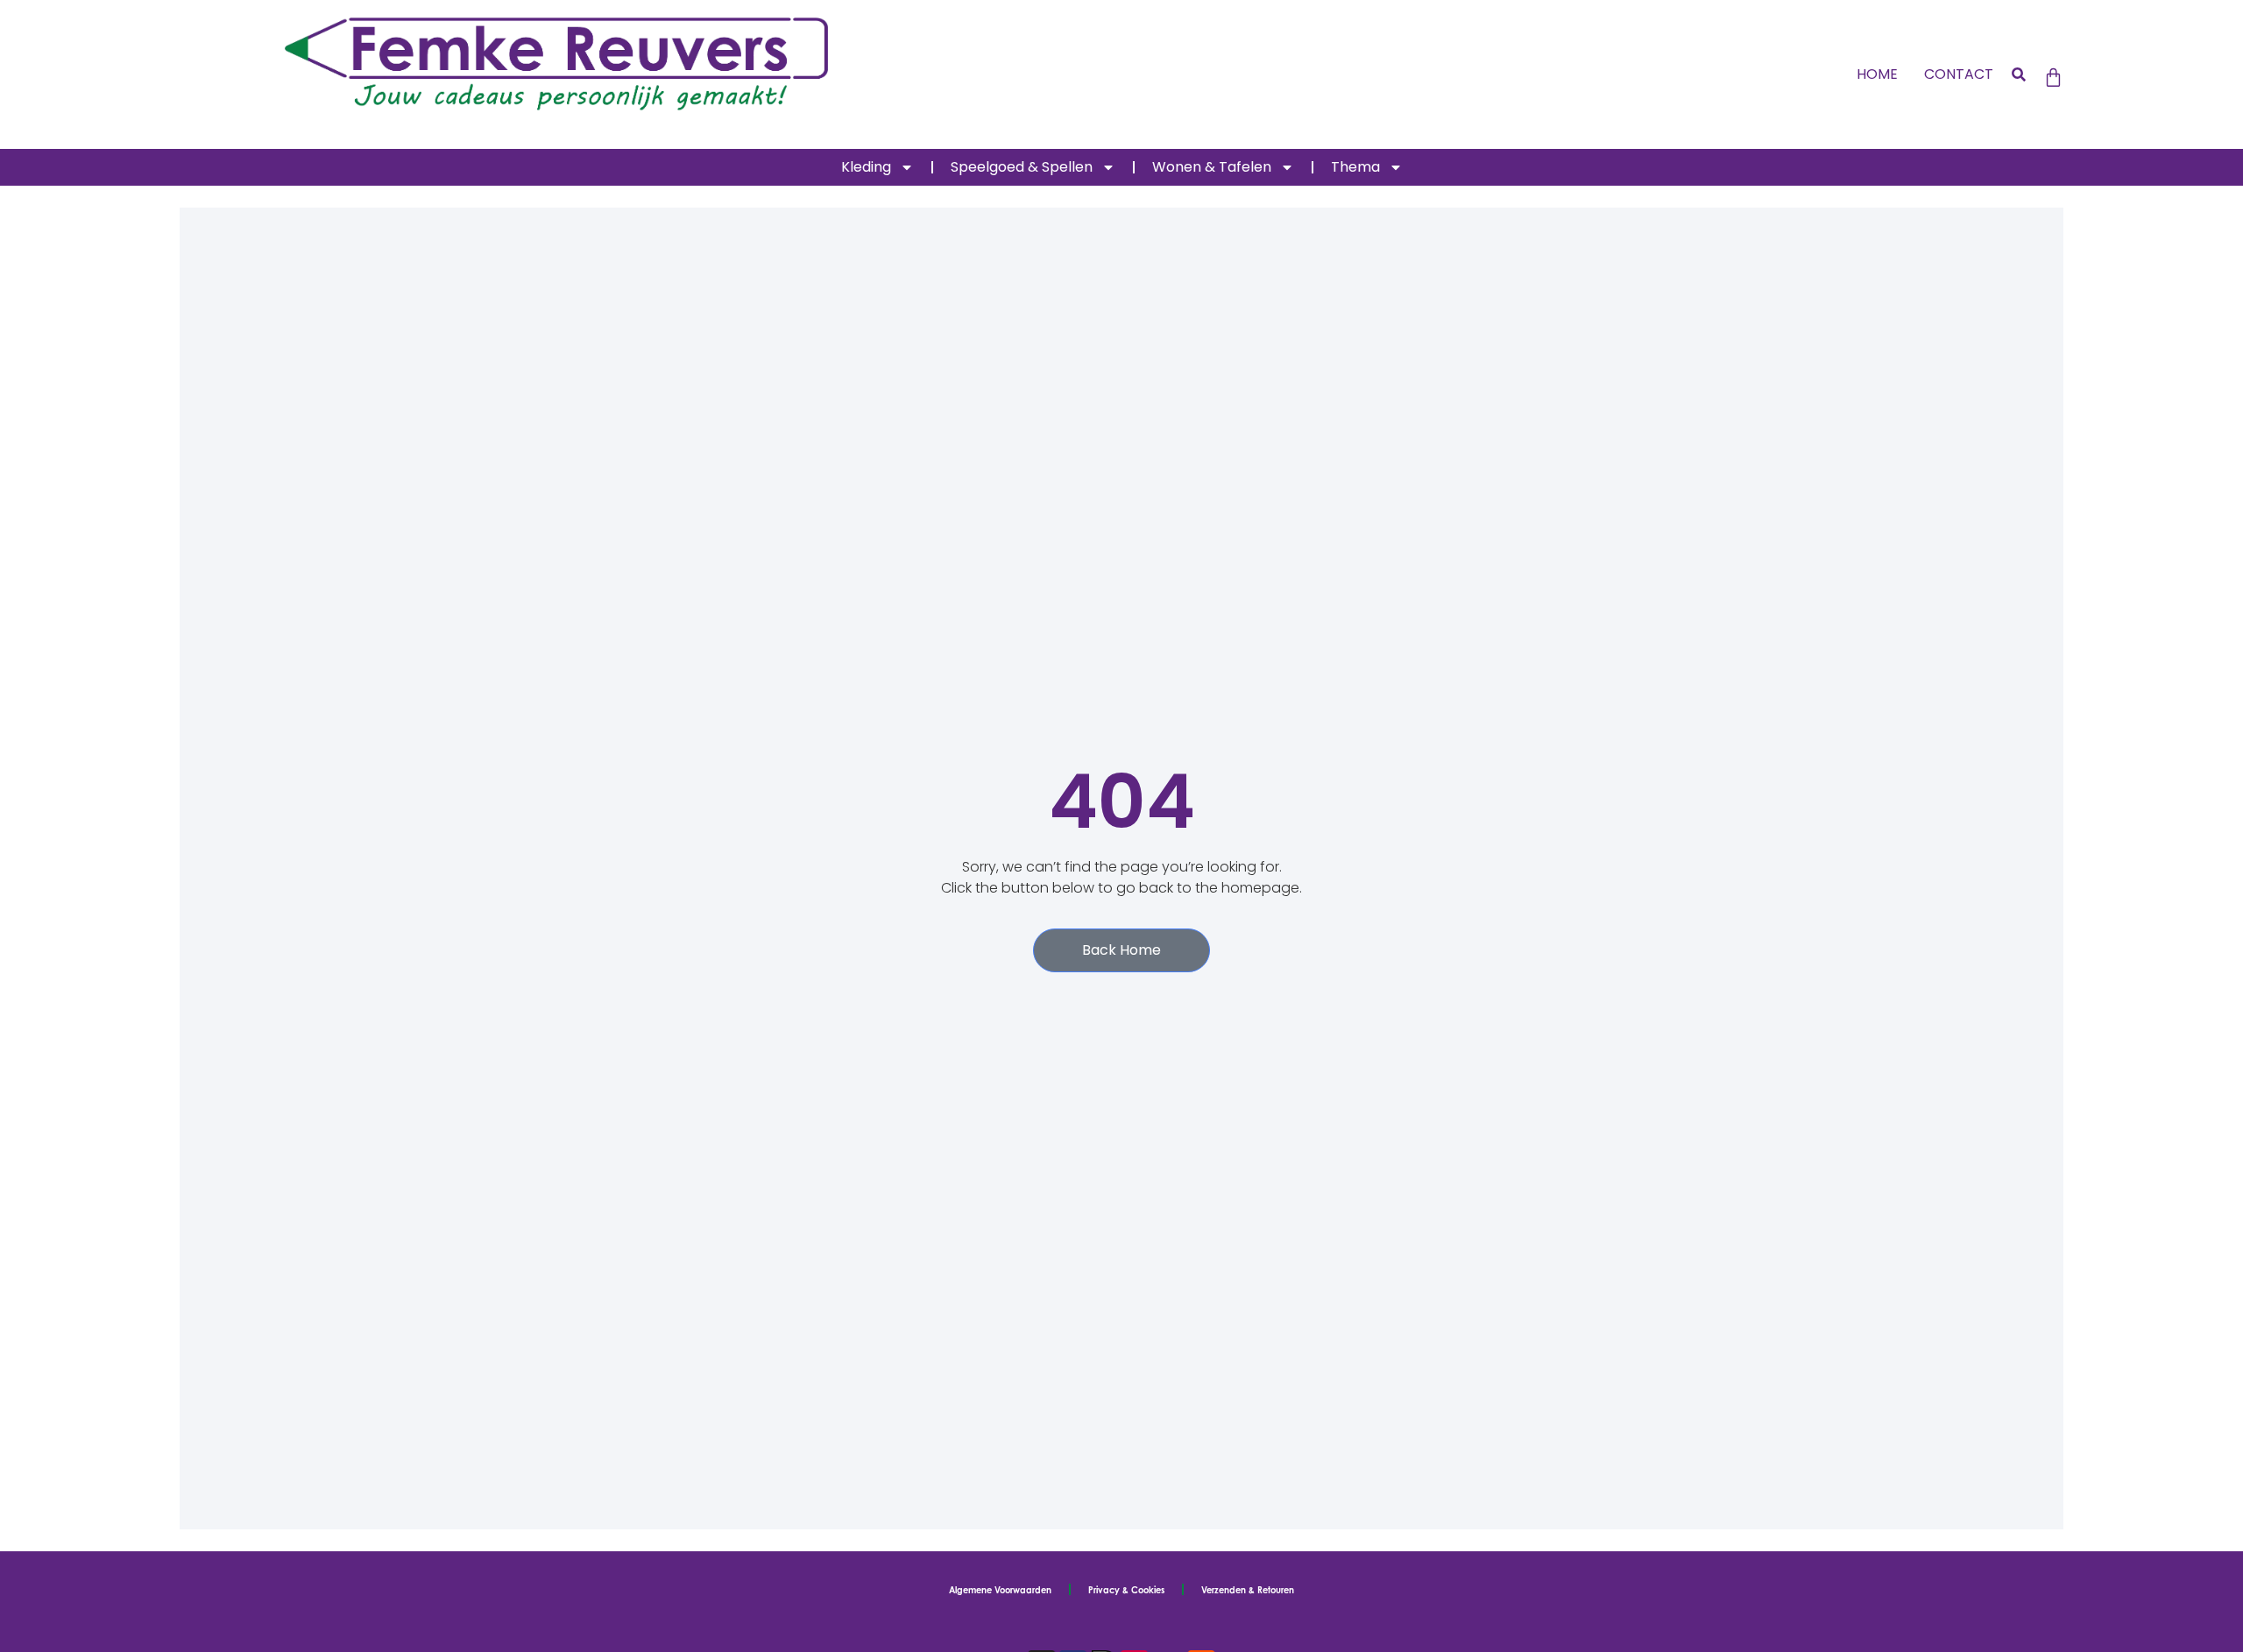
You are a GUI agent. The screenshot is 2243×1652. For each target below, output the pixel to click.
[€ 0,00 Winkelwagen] (2053, 78)
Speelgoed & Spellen (1022, 167)
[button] (2018, 75)
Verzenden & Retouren (1248, 1590)
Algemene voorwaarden (1000, 1590)
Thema (1355, 167)
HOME (1877, 74)
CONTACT (1959, 74)
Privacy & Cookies (1126, 1590)
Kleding (866, 167)
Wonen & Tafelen (1212, 167)
